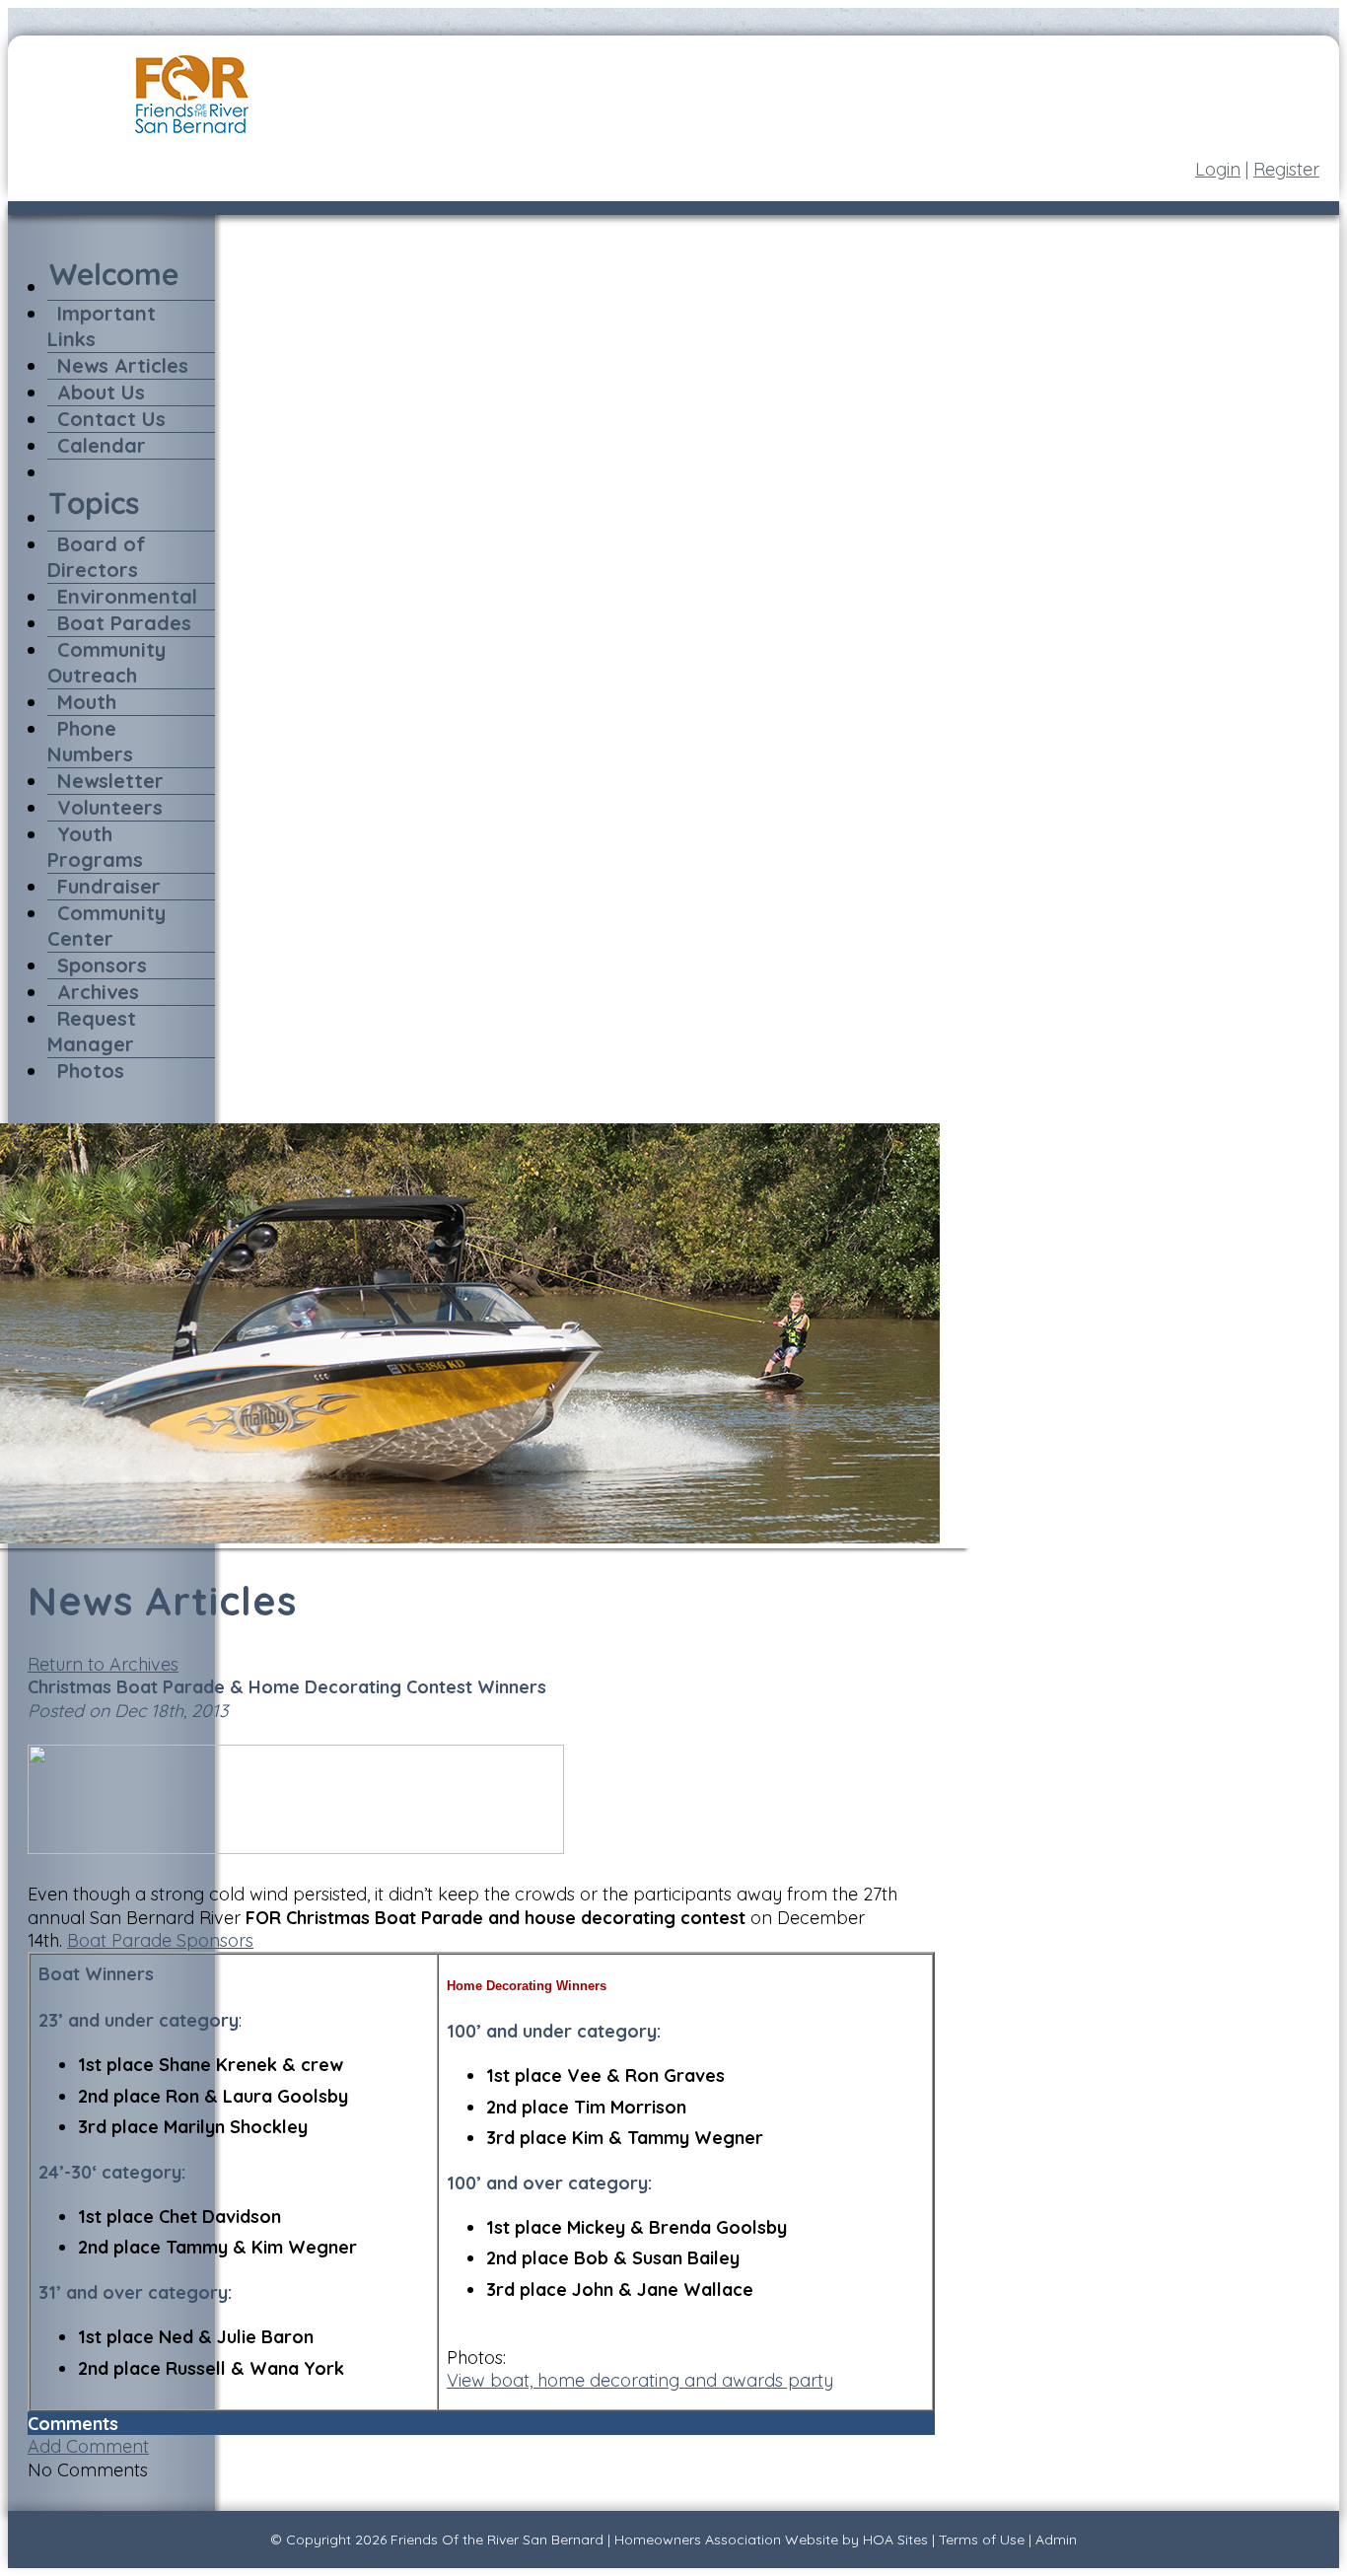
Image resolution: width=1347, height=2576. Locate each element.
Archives (98, 992)
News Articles (123, 365)
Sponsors (102, 965)
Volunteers (110, 807)
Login (1218, 169)
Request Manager (92, 1031)
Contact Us (111, 419)
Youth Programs (95, 847)
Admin (1056, 2540)
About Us (101, 392)
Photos (91, 1071)
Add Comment (88, 2446)
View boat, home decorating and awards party (640, 2380)
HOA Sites (895, 2540)
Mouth (87, 702)
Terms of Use (982, 2540)
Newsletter (110, 781)
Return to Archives (103, 1664)
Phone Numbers (90, 741)
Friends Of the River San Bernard (497, 2540)
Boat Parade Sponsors (160, 1940)
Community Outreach (106, 662)
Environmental (127, 596)
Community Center (106, 926)
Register (1286, 169)
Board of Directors (97, 557)
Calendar (102, 445)
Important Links (102, 326)
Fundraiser (109, 886)
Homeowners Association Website (726, 2540)
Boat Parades (124, 623)
